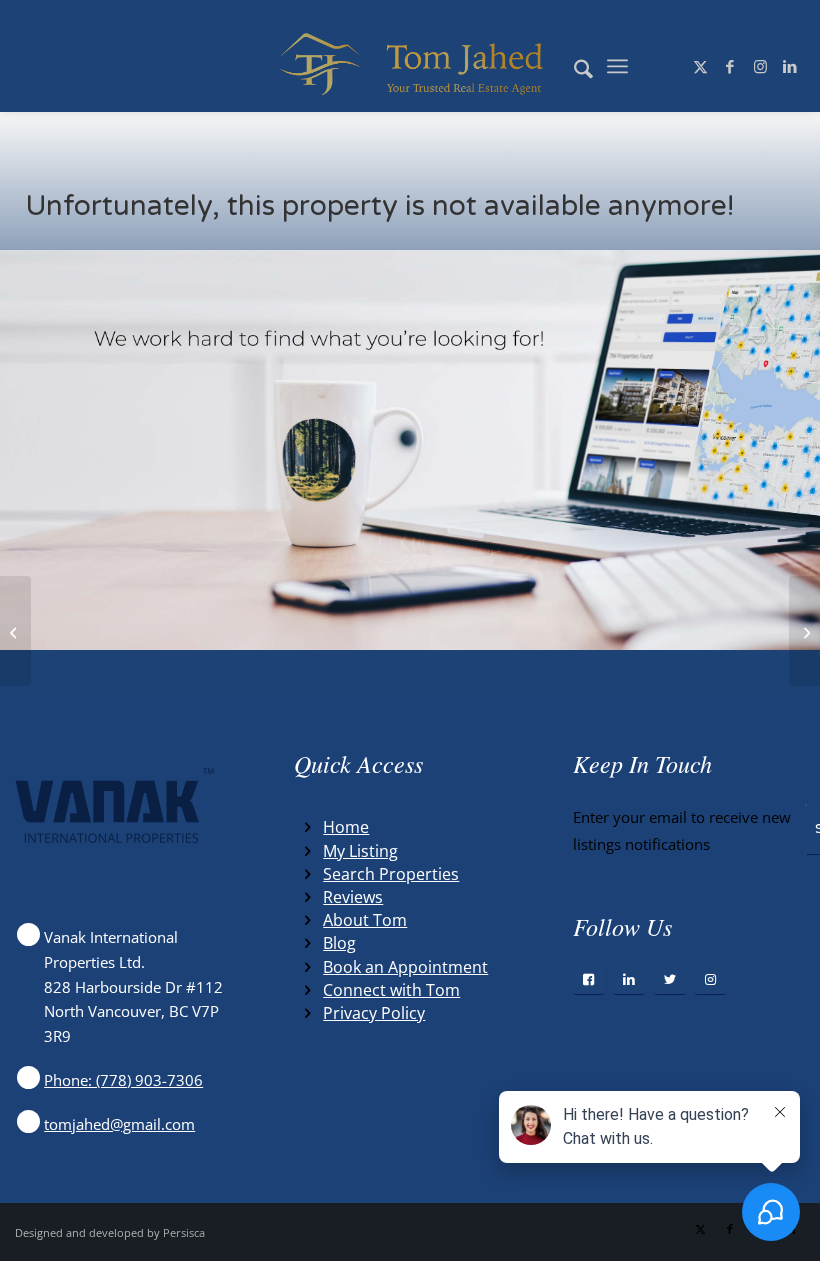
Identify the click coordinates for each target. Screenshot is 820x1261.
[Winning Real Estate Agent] (410, 66)
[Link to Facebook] (730, 66)
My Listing (360, 851)
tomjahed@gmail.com (119, 1124)
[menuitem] (573, 66)
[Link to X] (700, 66)
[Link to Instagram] (760, 66)
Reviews (353, 897)
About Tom (365, 920)
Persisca (184, 1232)
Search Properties (391, 874)
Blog (339, 943)
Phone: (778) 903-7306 (123, 1080)
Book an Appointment (405, 967)
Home (346, 827)
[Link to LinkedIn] (790, 66)
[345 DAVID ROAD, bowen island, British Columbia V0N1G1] (15, 631)
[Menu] (617, 66)
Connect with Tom (391, 990)
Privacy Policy (374, 1013)
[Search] (573, 66)
